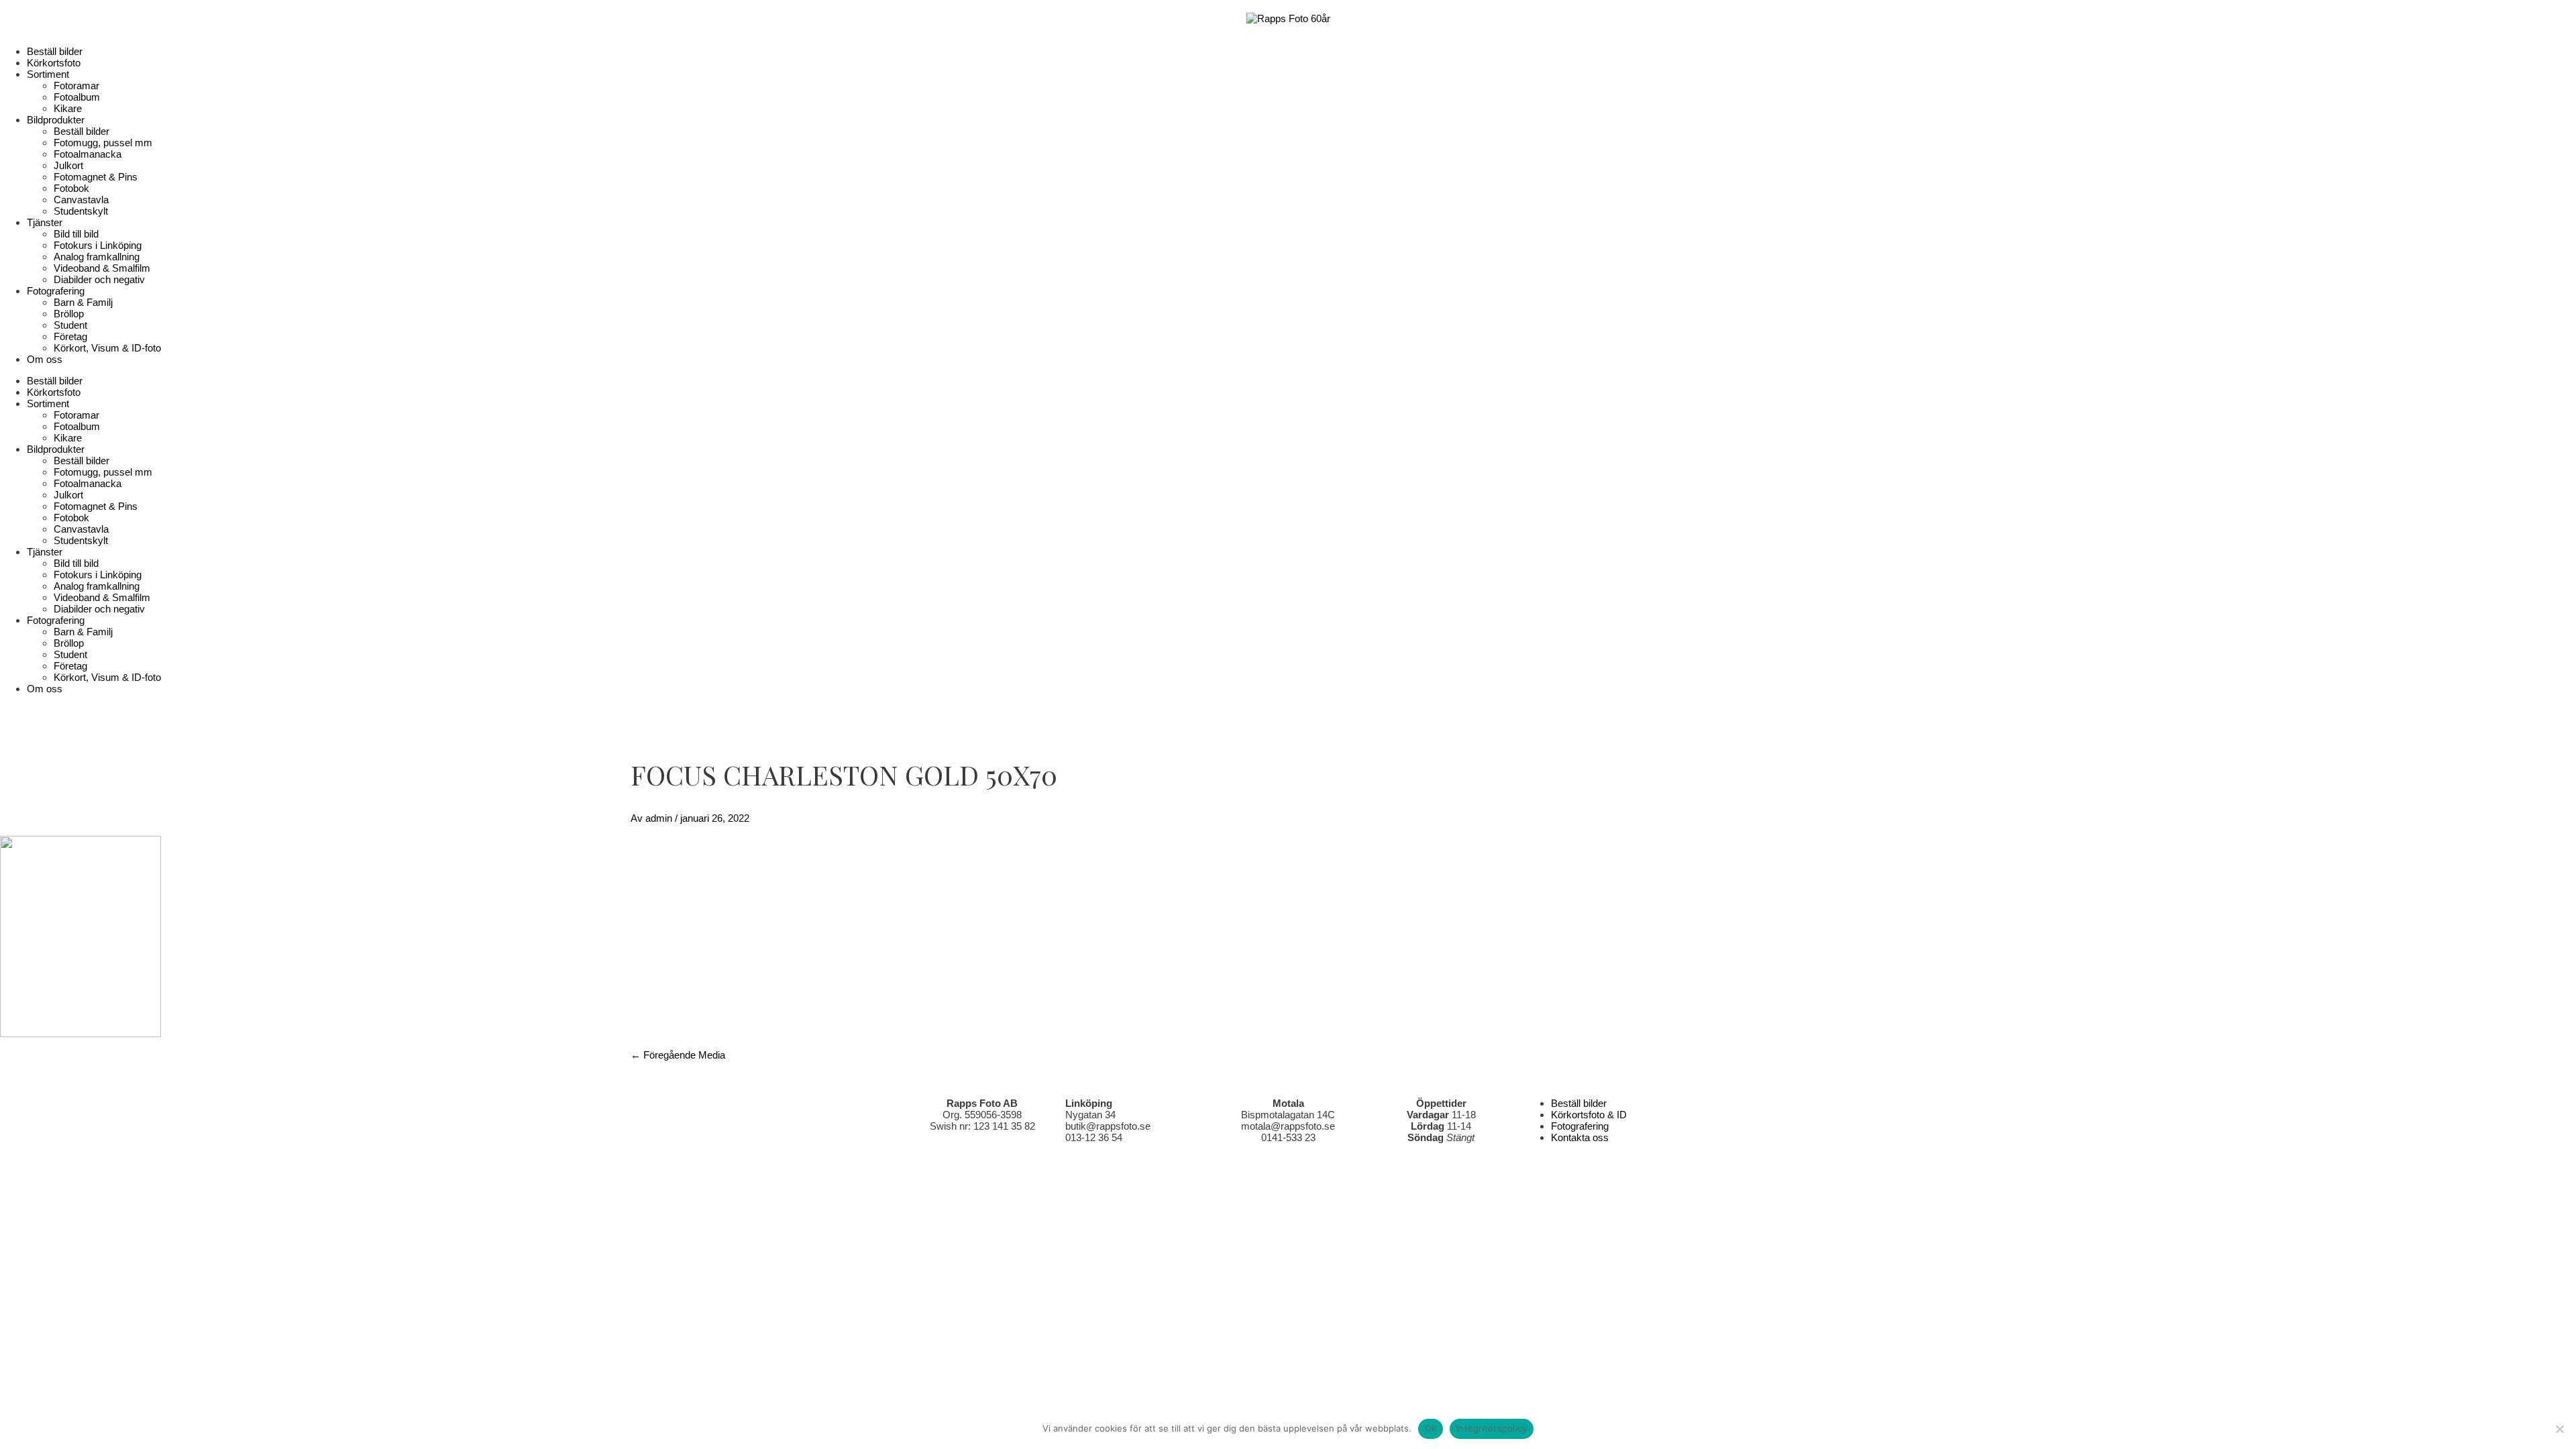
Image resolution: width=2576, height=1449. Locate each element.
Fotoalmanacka (88, 154)
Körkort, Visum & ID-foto (107, 348)
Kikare (68, 108)
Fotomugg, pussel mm (103, 143)
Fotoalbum (77, 97)
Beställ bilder (55, 51)
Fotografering (56, 291)
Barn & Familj (83, 302)
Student (70, 325)
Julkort (68, 165)
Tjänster (45, 222)
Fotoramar (76, 86)
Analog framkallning (97, 257)
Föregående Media (678, 1055)
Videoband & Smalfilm (102, 268)
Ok (1431, 1428)
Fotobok (71, 188)
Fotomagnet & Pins (96, 177)
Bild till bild (76, 234)
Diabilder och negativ (99, 279)
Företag (70, 336)
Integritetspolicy (1492, 1428)
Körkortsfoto (54, 63)
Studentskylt (81, 211)
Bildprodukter (56, 120)
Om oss (45, 359)
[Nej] (2559, 1429)
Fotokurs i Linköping (98, 245)
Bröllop (69, 314)
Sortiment (48, 74)
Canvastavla (81, 200)
